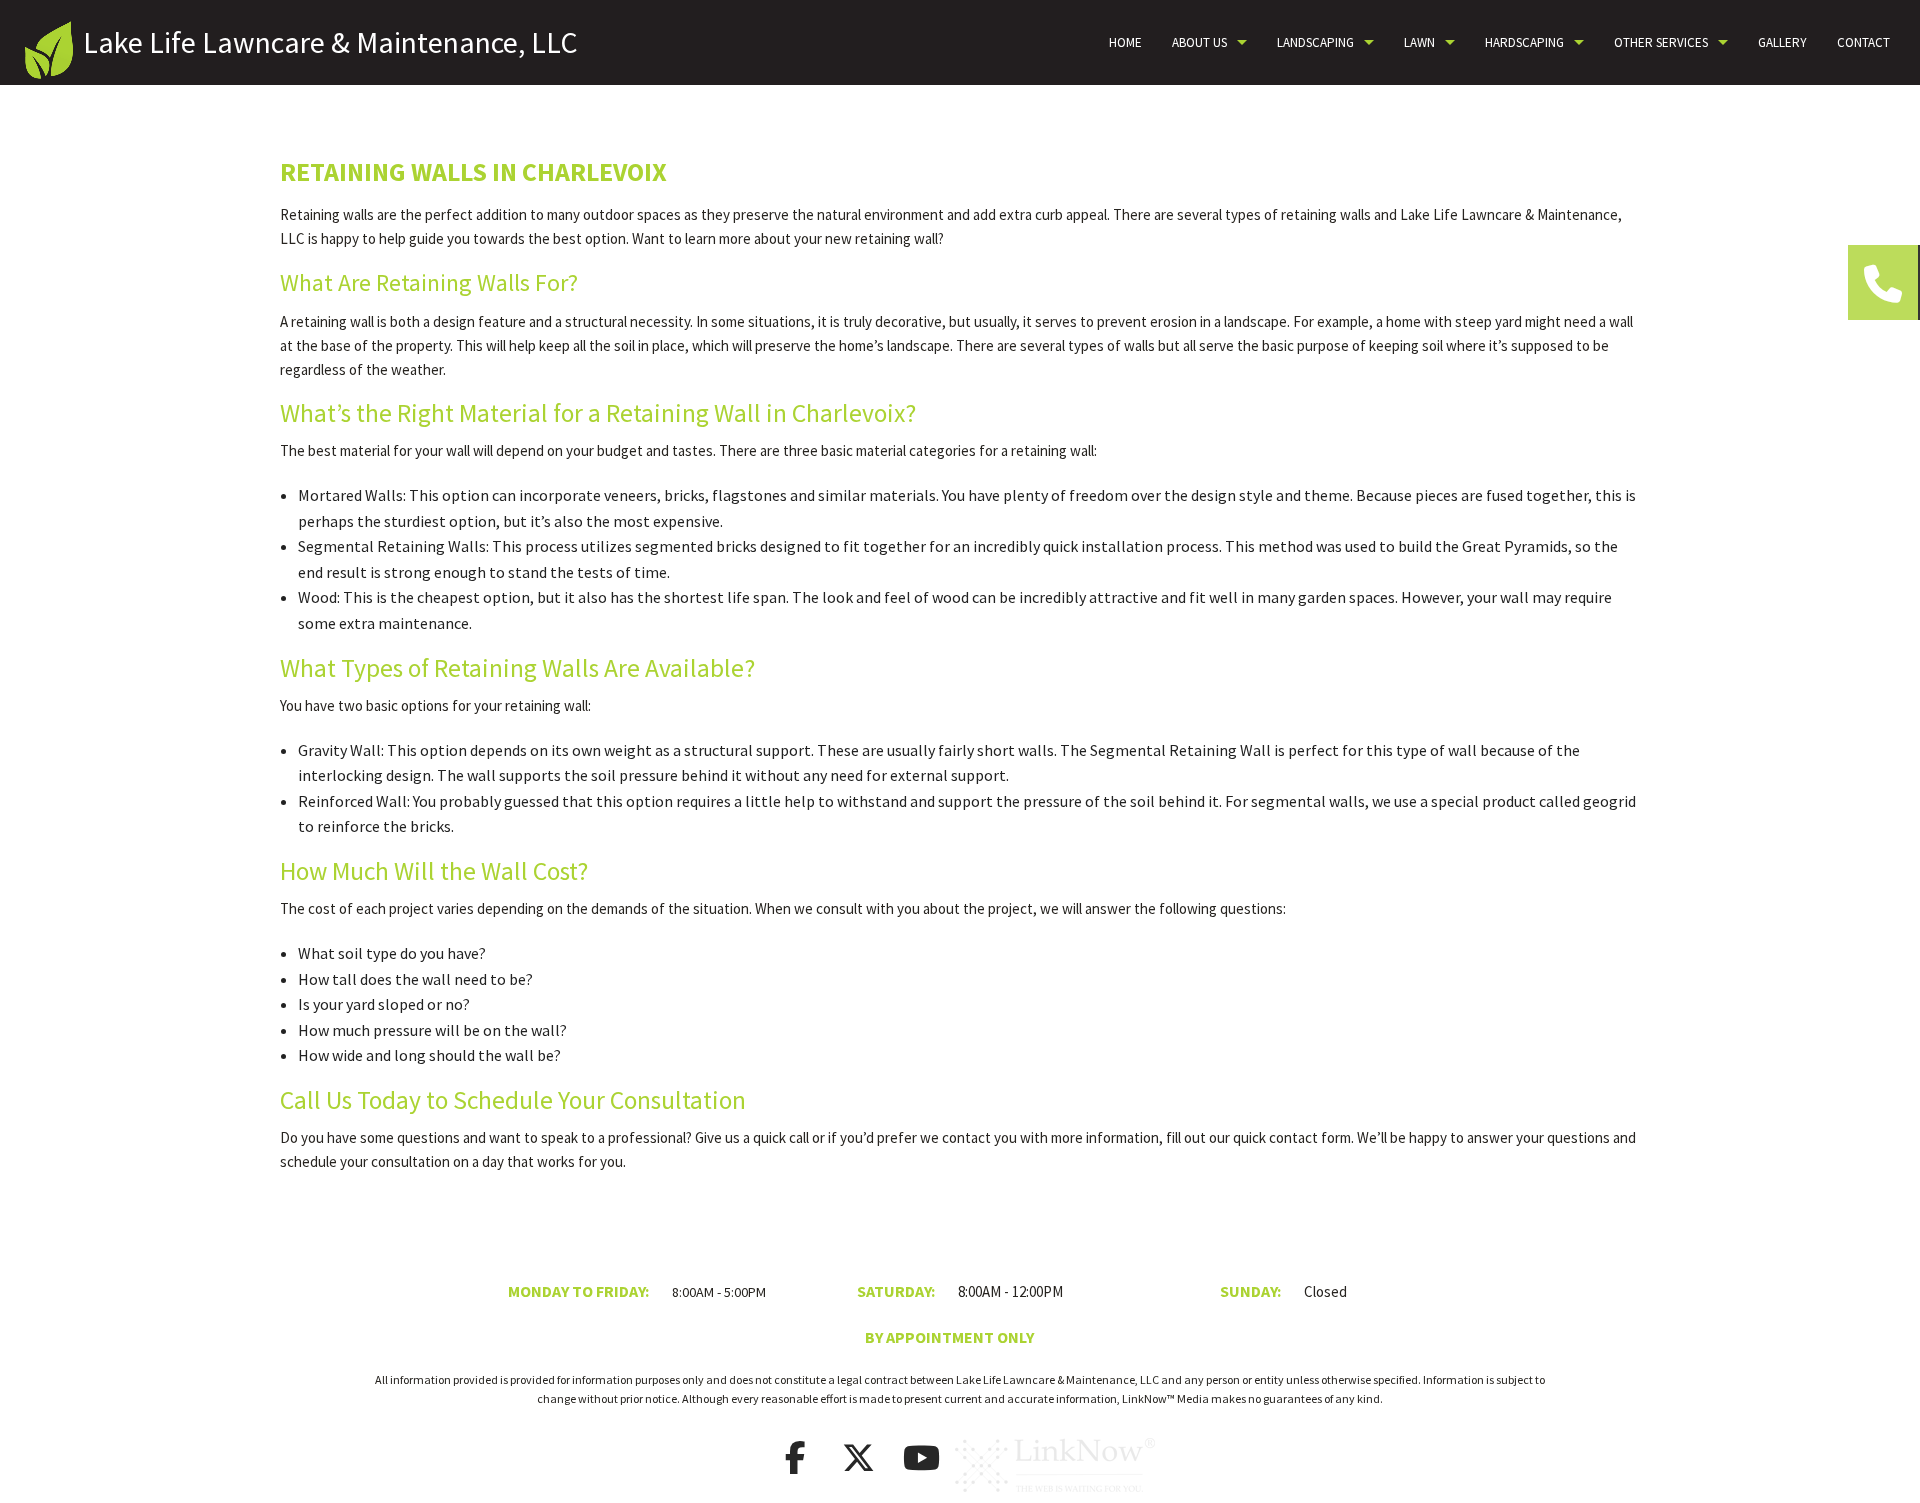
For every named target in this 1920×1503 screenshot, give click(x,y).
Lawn (1419, 42)
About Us (1199, 42)
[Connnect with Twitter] (859, 1464)
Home (1125, 42)
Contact (1863, 42)
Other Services (1661, 42)
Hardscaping (1524, 42)
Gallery (1782, 42)
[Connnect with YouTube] (922, 1464)
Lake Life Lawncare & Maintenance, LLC (330, 42)
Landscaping (1315, 42)
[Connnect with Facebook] (796, 1464)
